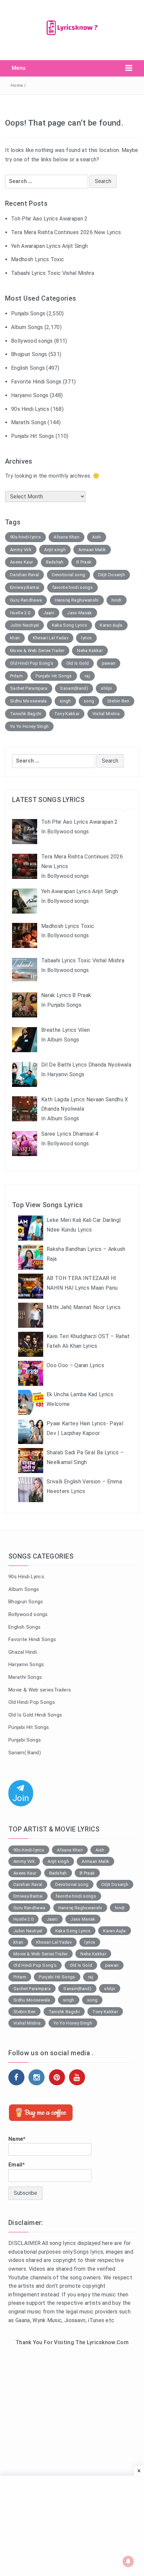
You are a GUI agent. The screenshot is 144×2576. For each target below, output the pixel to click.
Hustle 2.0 (20, 613)
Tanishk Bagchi (26, 714)
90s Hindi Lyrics (30, 409)
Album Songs (27, 327)
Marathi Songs (29, 422)
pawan (109, 663)
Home (17, 85)
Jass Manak (79, 613)
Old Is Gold (78, 663)
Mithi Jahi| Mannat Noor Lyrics (84, 1307)
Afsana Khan (66, 537)
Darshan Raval (24, 575)
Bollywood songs (32, 341)
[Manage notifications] (128, 2561)
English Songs (28, 368)
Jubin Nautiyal (24, 625)
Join (21, 1798)
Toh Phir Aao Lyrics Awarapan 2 (49, 219)
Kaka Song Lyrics (69, 625)
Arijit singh (55, 550)
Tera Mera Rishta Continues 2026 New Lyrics (66, 232)
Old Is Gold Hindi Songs (35, 1715)
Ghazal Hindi (23, 1652)
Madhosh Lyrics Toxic (38, 259)
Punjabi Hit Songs (32, 436)
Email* (17, 2165)
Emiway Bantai (25, 587)
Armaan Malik (92, 550)
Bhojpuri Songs (29, 354)
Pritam (16, 676)
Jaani (49, 613)
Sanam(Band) (74, 688)
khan (15, 638)
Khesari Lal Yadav (51, 638)
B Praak (84, 562)
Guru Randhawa (26, 600)
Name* (17, 2139)
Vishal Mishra (106, 714)
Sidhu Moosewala (28, 701)
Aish (96, 537)
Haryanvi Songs (30, 395)
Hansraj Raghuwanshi (77, 600)
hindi (117, 600)
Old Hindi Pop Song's (32, 663)
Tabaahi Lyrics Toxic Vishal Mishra (53, 273)
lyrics (86, 638)
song (89, 701)
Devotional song (69, 575)
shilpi (106, 688)
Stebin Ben (118, 701)
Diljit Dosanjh (112, 575)
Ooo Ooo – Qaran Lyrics (75, 1365)
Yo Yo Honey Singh (29, 726)
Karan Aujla (111, 625)
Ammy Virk (21, 550)
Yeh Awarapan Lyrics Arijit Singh (49, 246)
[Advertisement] (72, 2433)
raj (87, 676)
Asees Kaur (21, 562)
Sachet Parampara (29, 688)
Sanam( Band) (25, 1753)
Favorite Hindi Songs (36, 382)
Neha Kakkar (90, 651)
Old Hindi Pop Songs (32, 1702)
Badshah (55, 562)
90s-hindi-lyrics (25, 537)
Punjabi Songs (28, 313)
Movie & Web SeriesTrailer (37, 651)
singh (65, 701)
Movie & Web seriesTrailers (40, 1690)
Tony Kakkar (67, 714)
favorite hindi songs (73, 587)
